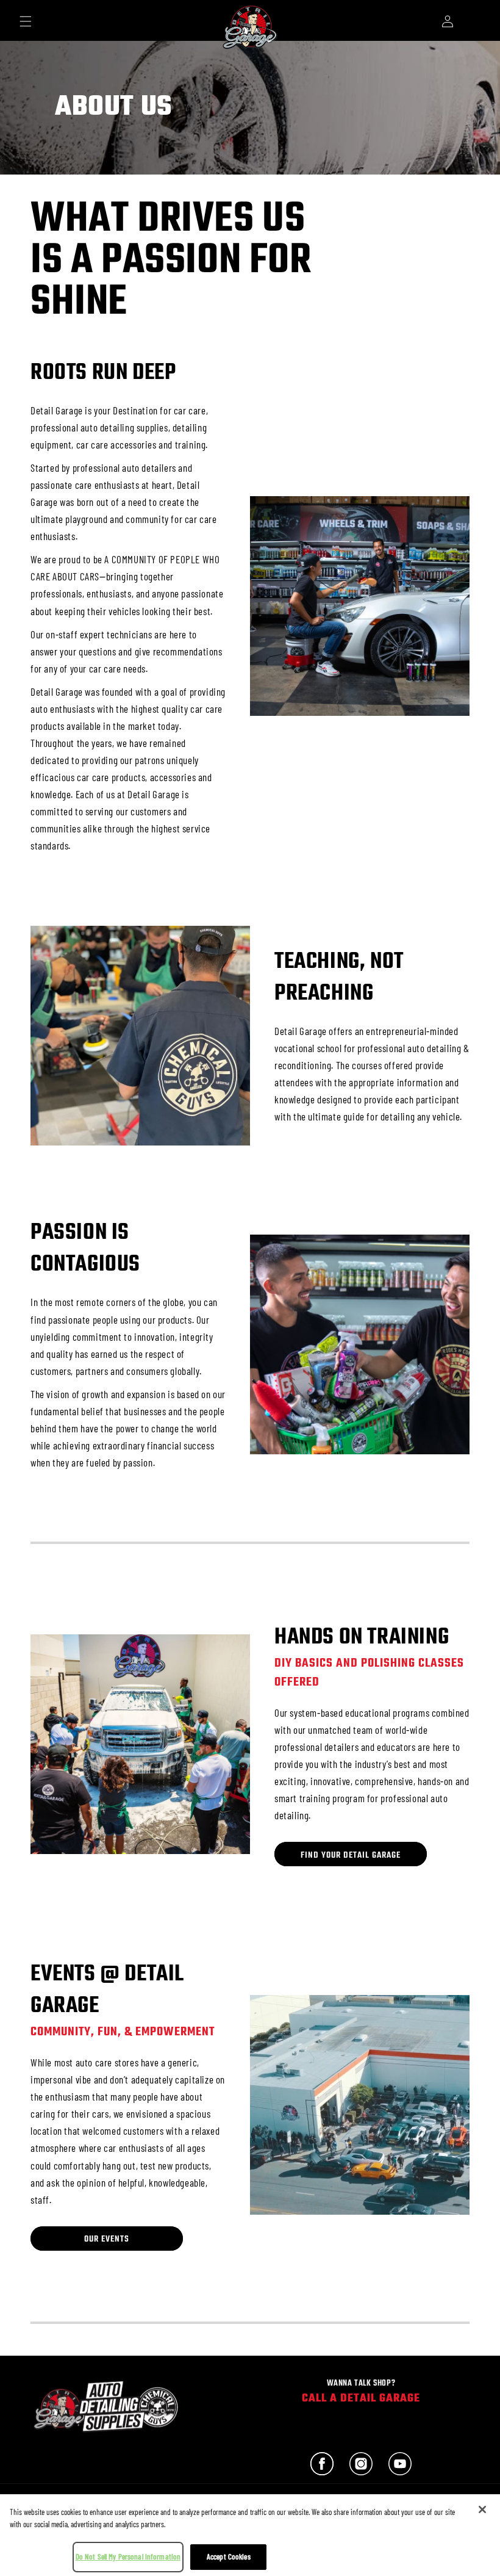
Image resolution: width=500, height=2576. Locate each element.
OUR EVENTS (107, 2239)
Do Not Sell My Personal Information (128, 2556)
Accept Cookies (229, 2556)
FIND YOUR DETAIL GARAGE (351, 1855)
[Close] (482, 2509)
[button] (26, 21)
